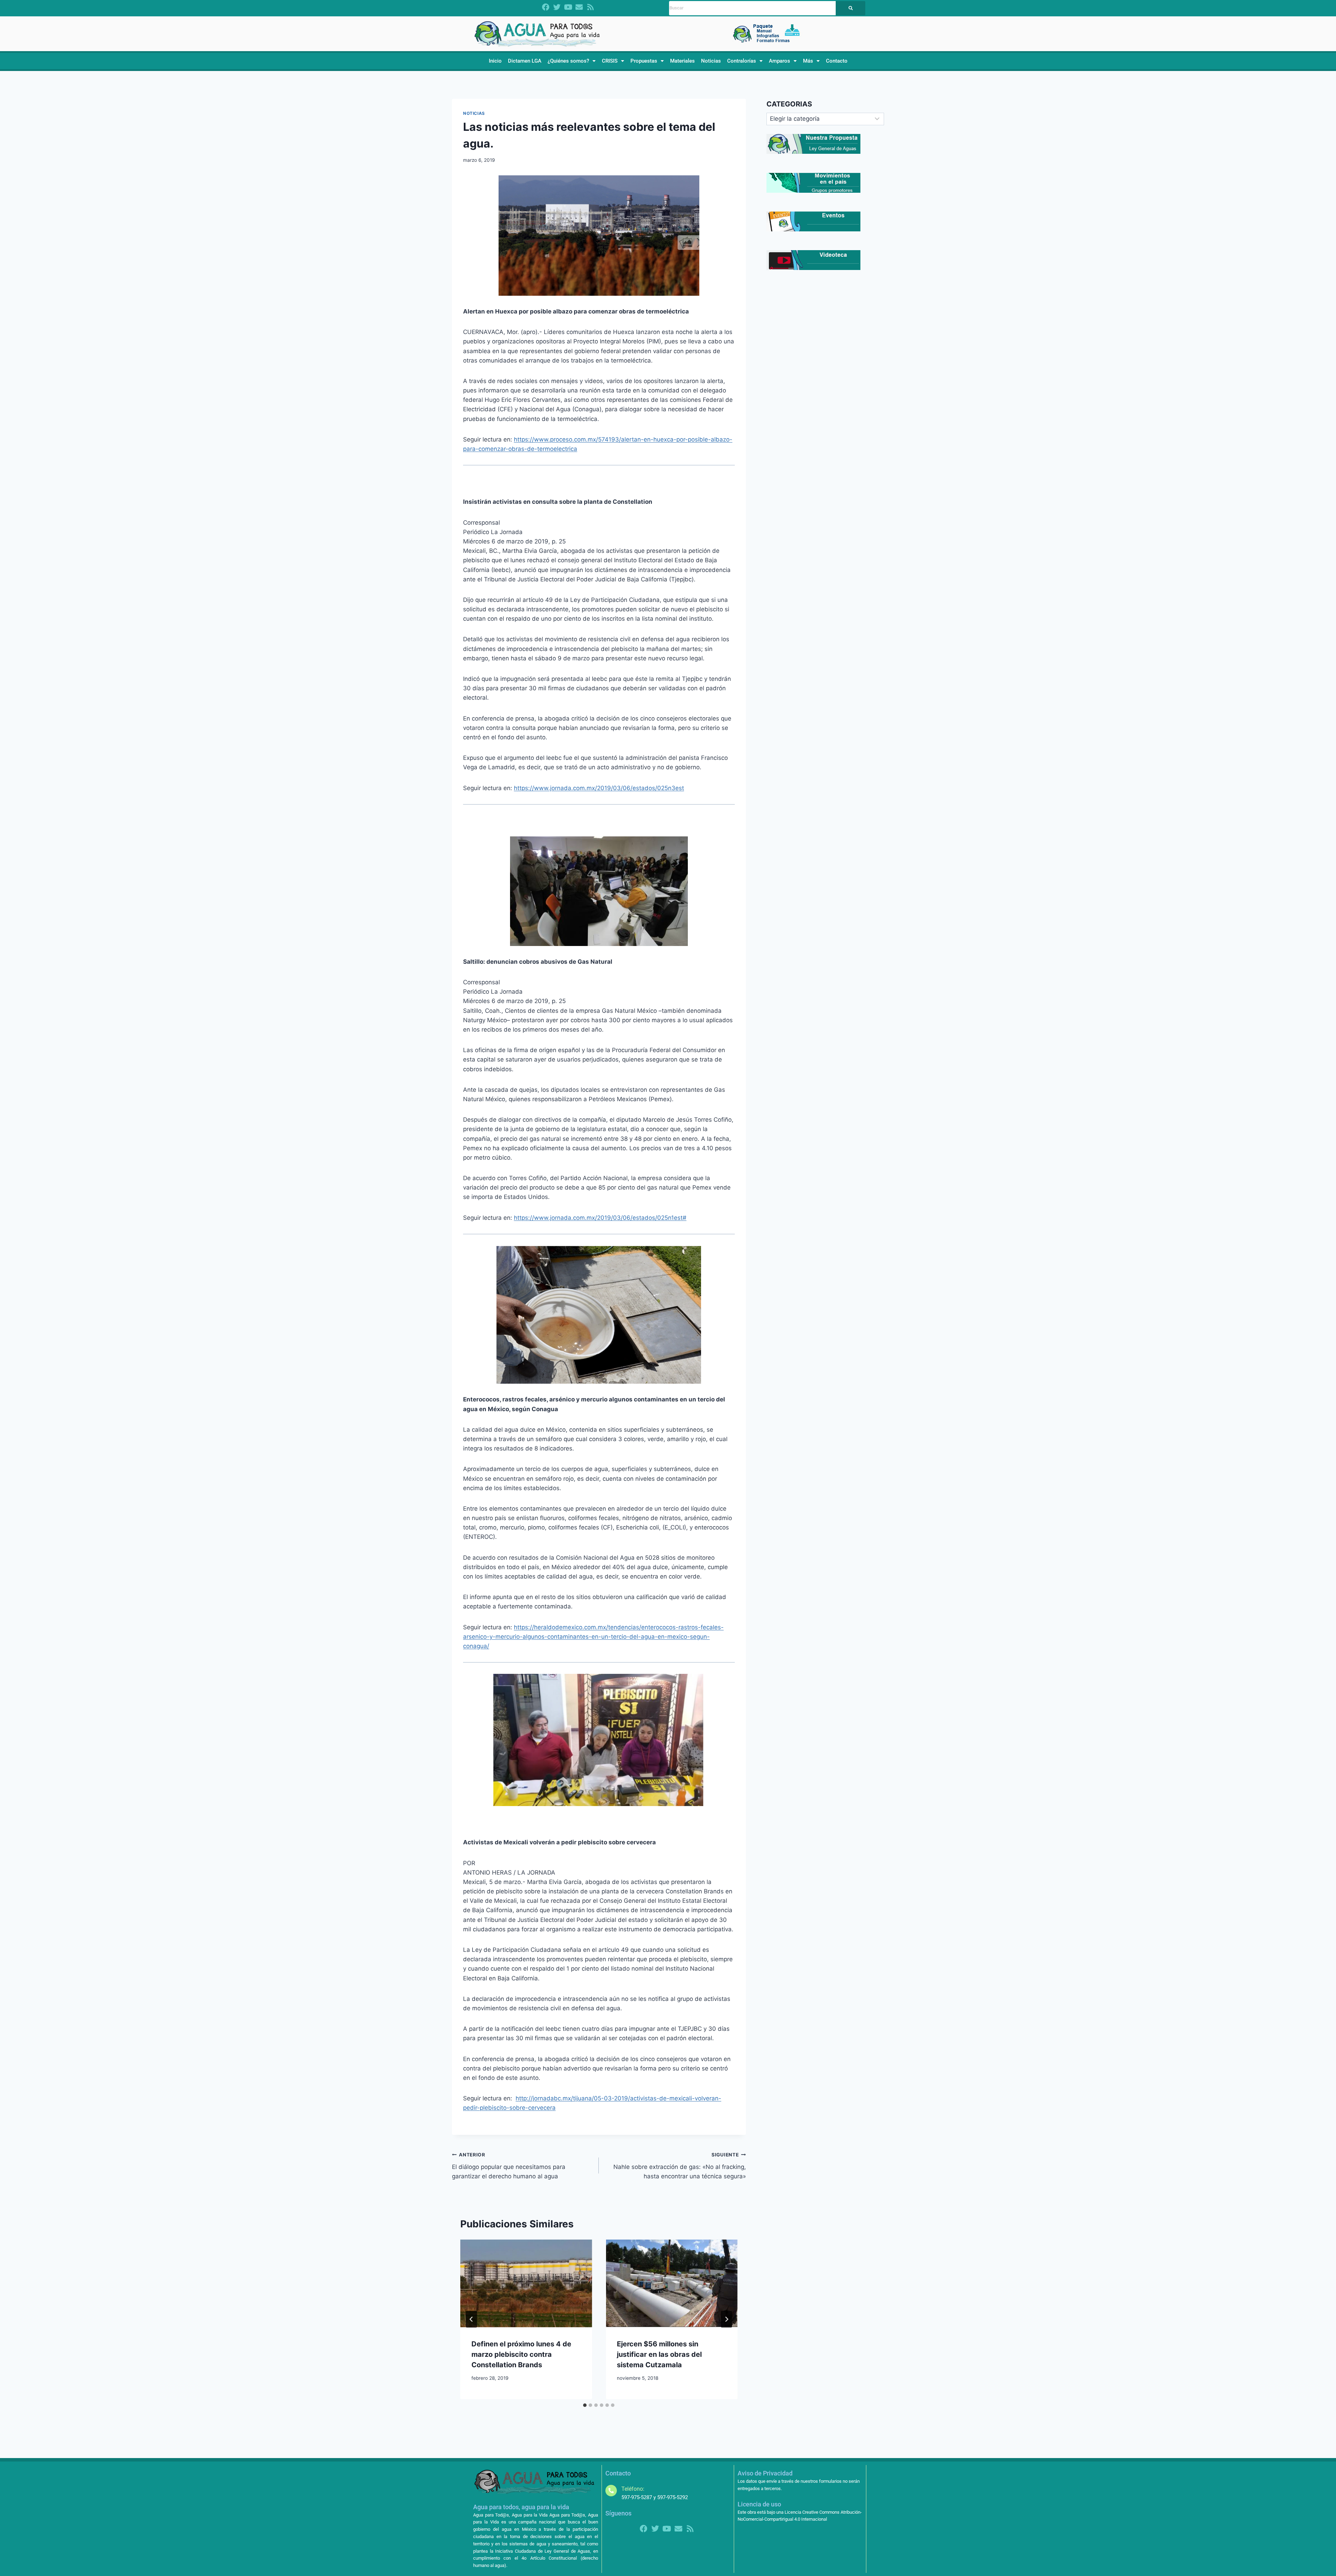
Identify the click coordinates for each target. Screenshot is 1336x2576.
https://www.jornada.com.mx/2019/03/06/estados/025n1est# (600, 1218)
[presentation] (526, 2283)
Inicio (495, 61)
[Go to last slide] (471, 2319)
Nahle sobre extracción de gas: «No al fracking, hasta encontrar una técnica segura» (679, 2166)
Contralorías (742, 61)
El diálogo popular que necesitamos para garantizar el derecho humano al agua (509, 2166)
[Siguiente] (726, 2319)
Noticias (711, 61)
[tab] (585, 2405)
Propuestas (644, 61)
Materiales (682, 61)
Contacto (837, 61)
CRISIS (610, 61)
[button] (572, 61)
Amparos (780, 61)
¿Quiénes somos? (568, 61)
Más (808, 61)
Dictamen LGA (525, 61)
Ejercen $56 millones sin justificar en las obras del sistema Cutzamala (659, 2354)
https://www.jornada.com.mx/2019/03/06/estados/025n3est (599, 788)
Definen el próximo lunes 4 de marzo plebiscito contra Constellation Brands (521, 2354)
